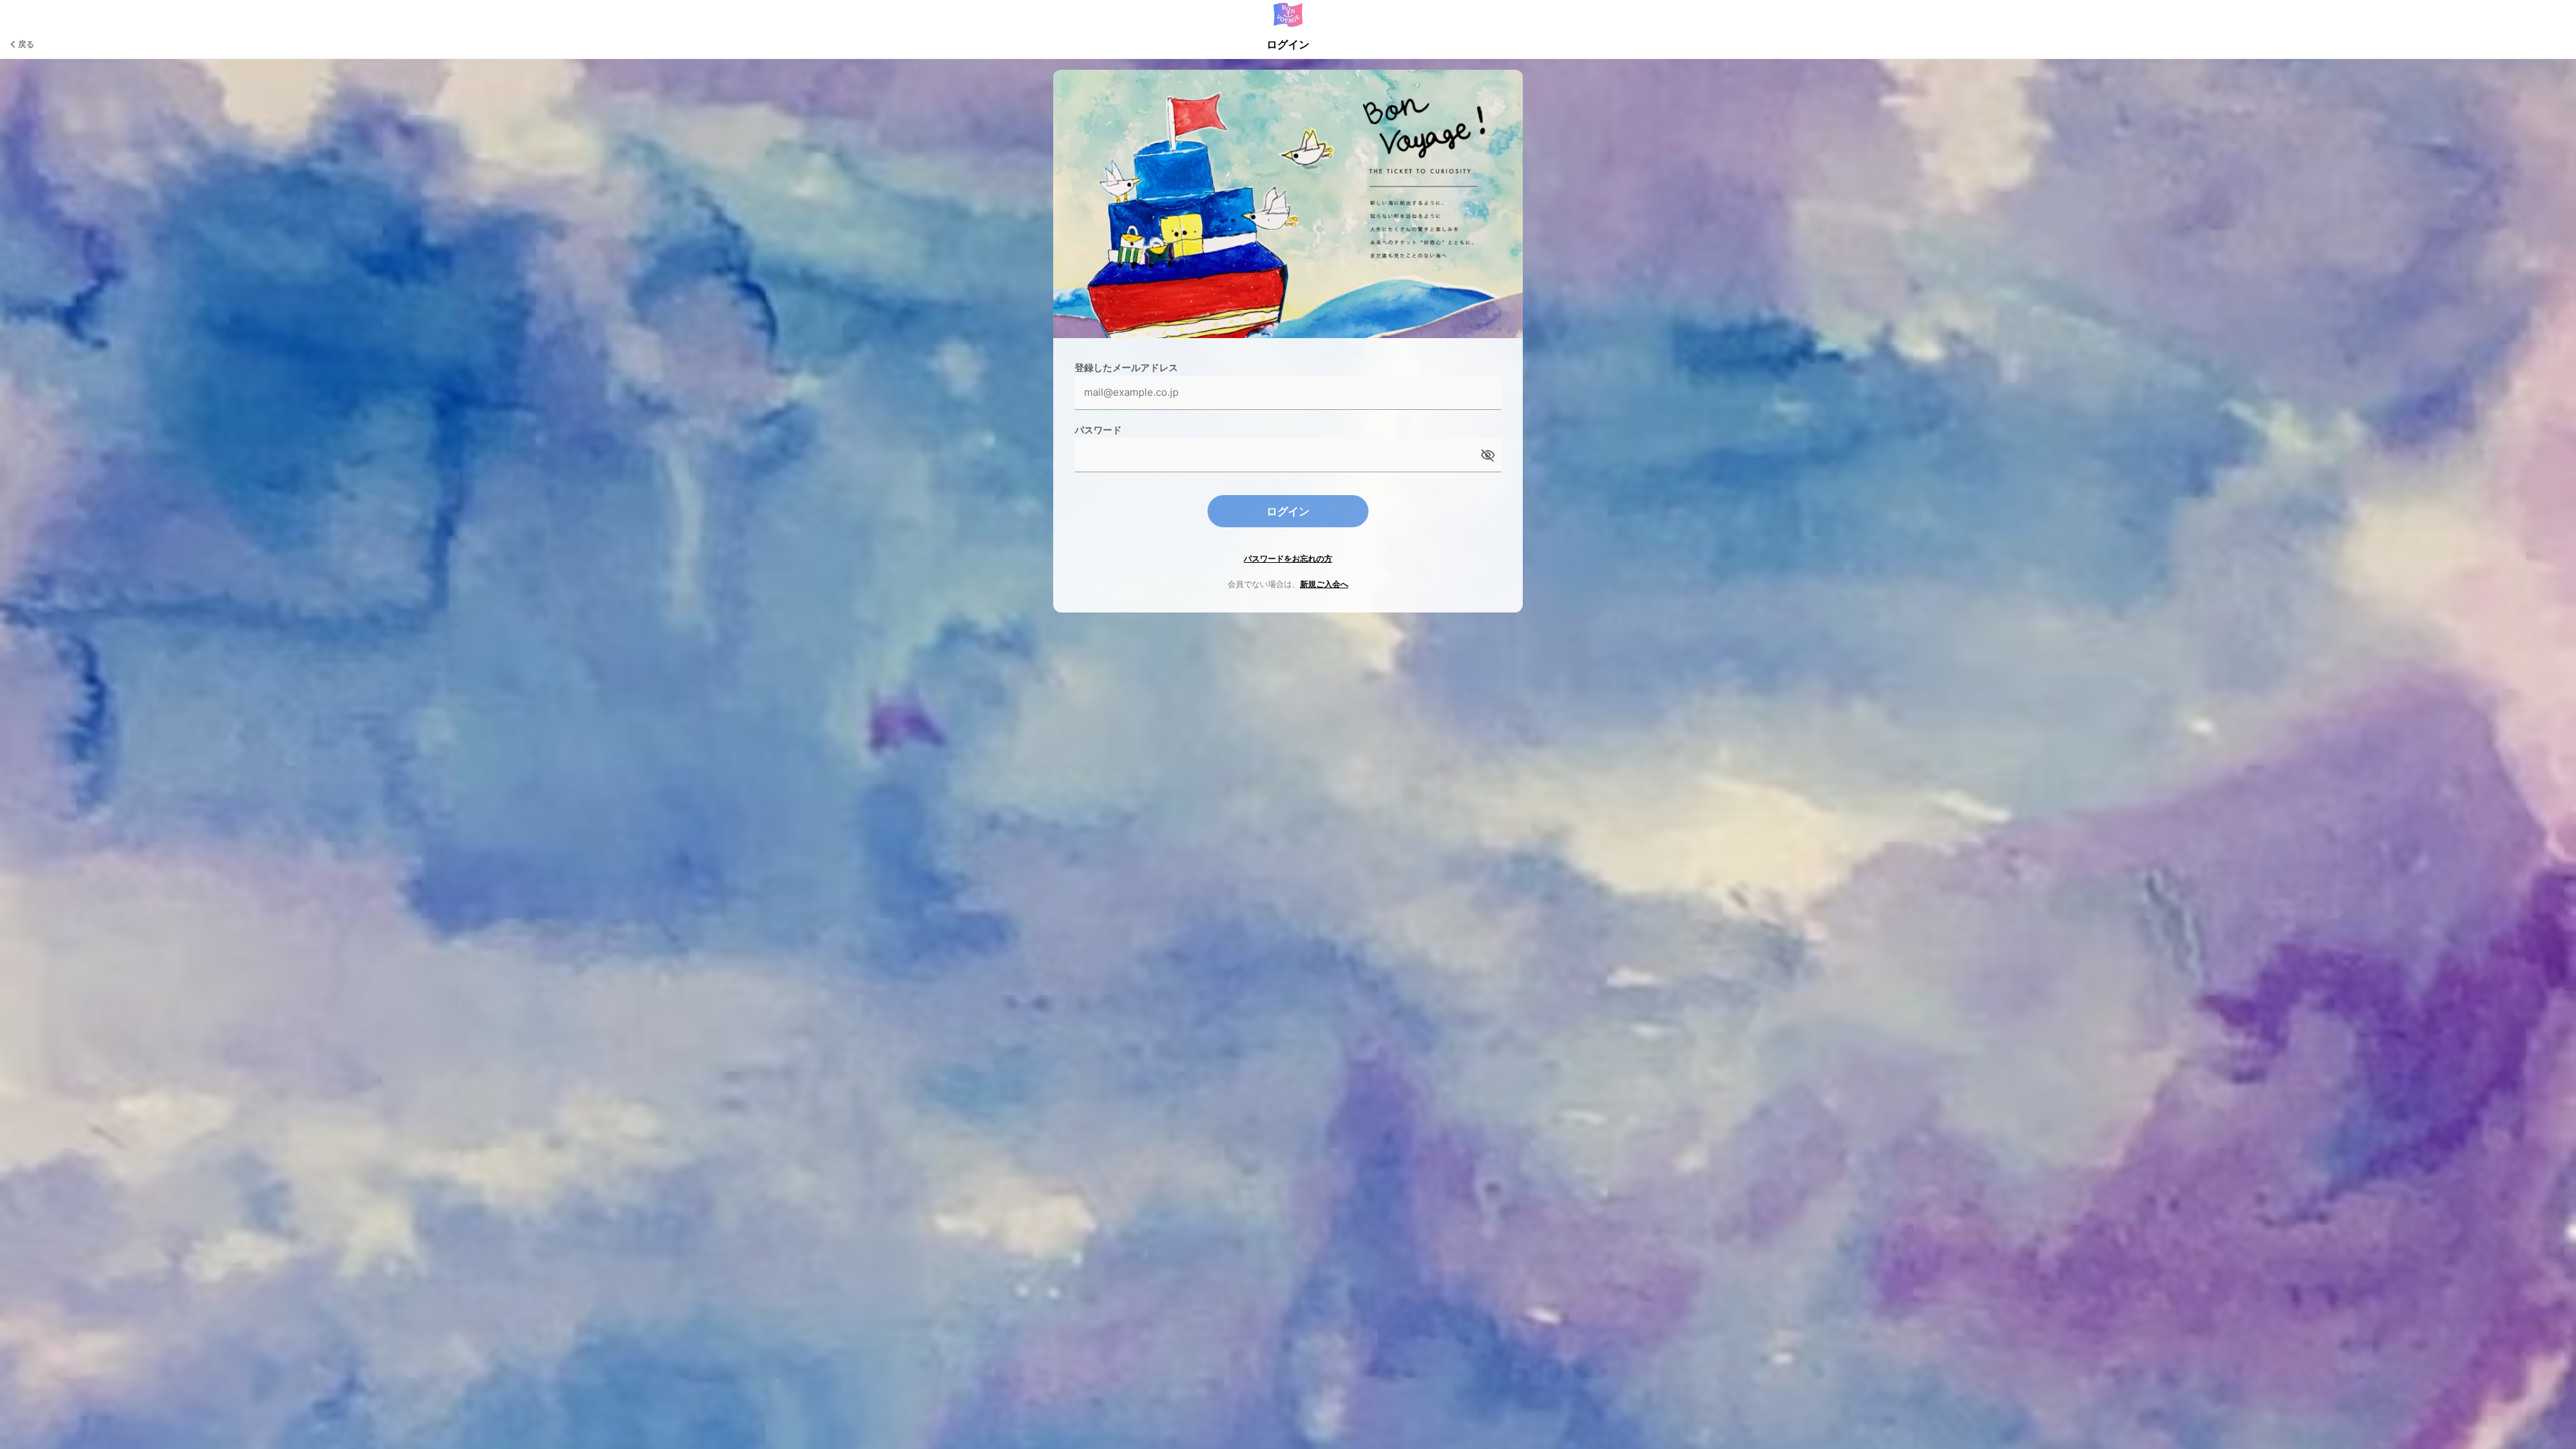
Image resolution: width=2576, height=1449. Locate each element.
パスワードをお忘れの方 (1288, 558)
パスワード (1098, 430)
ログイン (1288, 511)
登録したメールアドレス (1126, 367)
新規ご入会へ (1324, 584)
